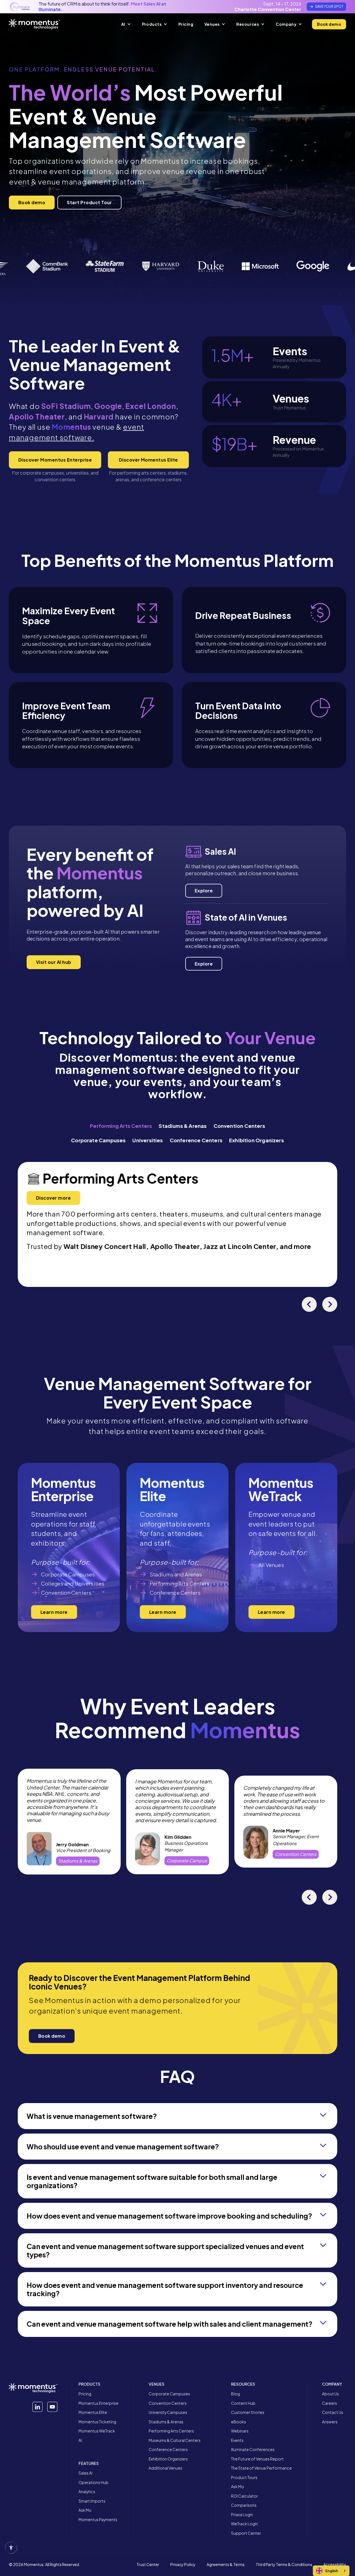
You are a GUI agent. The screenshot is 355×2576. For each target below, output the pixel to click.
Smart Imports (92, 2501)
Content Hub (243, 2403)
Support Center (246, 2533)
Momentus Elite (93, 2412)
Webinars (240, 2431)
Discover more (53, 1198)
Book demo (329, 24)
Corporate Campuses (169, 2394)
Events (237, 2440)
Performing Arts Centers (171, 2431)
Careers (329, 2403)
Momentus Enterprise (98, 2403)
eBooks (239, 2422)
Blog (235, 2394)
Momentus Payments (98, 2520)
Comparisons (244, 2505)
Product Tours (244, 2478)
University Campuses (168, 2412)
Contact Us (333, 2412)
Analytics (87, 2492)
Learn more (54, 1612)
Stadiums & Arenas (166, 2422)
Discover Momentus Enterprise (55, 460)
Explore (204, 891)
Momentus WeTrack (97, 2431)
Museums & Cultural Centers (175, 2440)
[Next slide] (330, 1304)
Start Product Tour (89, 202)
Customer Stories (248, 2412)
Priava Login (242, 2515)
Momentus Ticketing (97, 2422)
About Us (330, 2394)
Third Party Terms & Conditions (284, 2565)
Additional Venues (165, 2468)
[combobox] (331, 2571)
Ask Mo (85, 2510)
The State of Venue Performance (261, 2468)
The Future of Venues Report (257, 2459)
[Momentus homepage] (35, 24)
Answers (330, 2422)
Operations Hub (93, 2482)
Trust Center (148, 2565)
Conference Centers (168, 2450)
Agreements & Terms (226, 2565)
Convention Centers (168, 2403)
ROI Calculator (244, 2496)
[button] (126, 24)
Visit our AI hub (54, 962)
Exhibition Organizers (168, 2459)
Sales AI (85, 2473)
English (332, 2571)
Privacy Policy (183, 2565)
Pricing (85, 2394)
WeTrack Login (244, 2524)
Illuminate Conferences (253, 2450)
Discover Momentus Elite (149, 460)
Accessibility (335, 2565)
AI (80, 2440)
